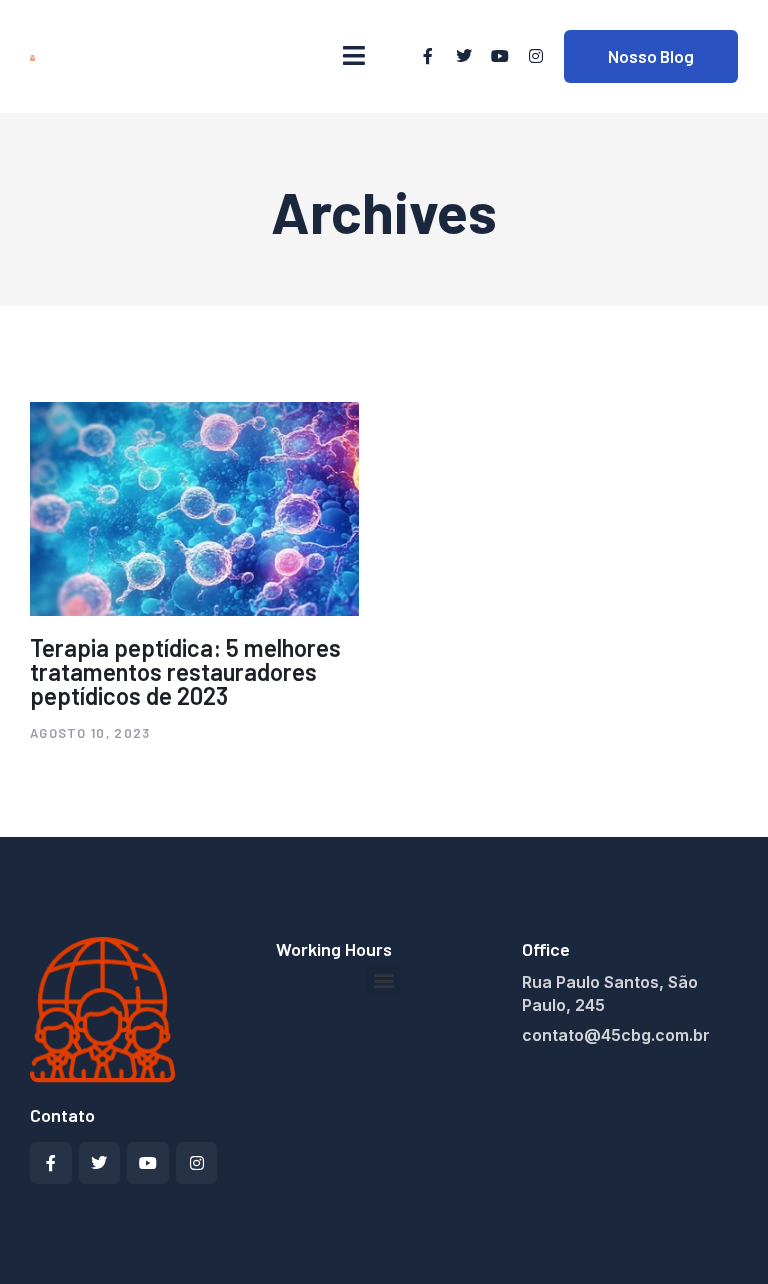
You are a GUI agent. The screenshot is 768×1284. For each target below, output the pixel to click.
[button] (383, 979)
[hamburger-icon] (354, 56)
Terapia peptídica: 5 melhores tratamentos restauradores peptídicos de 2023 (185, 671)
